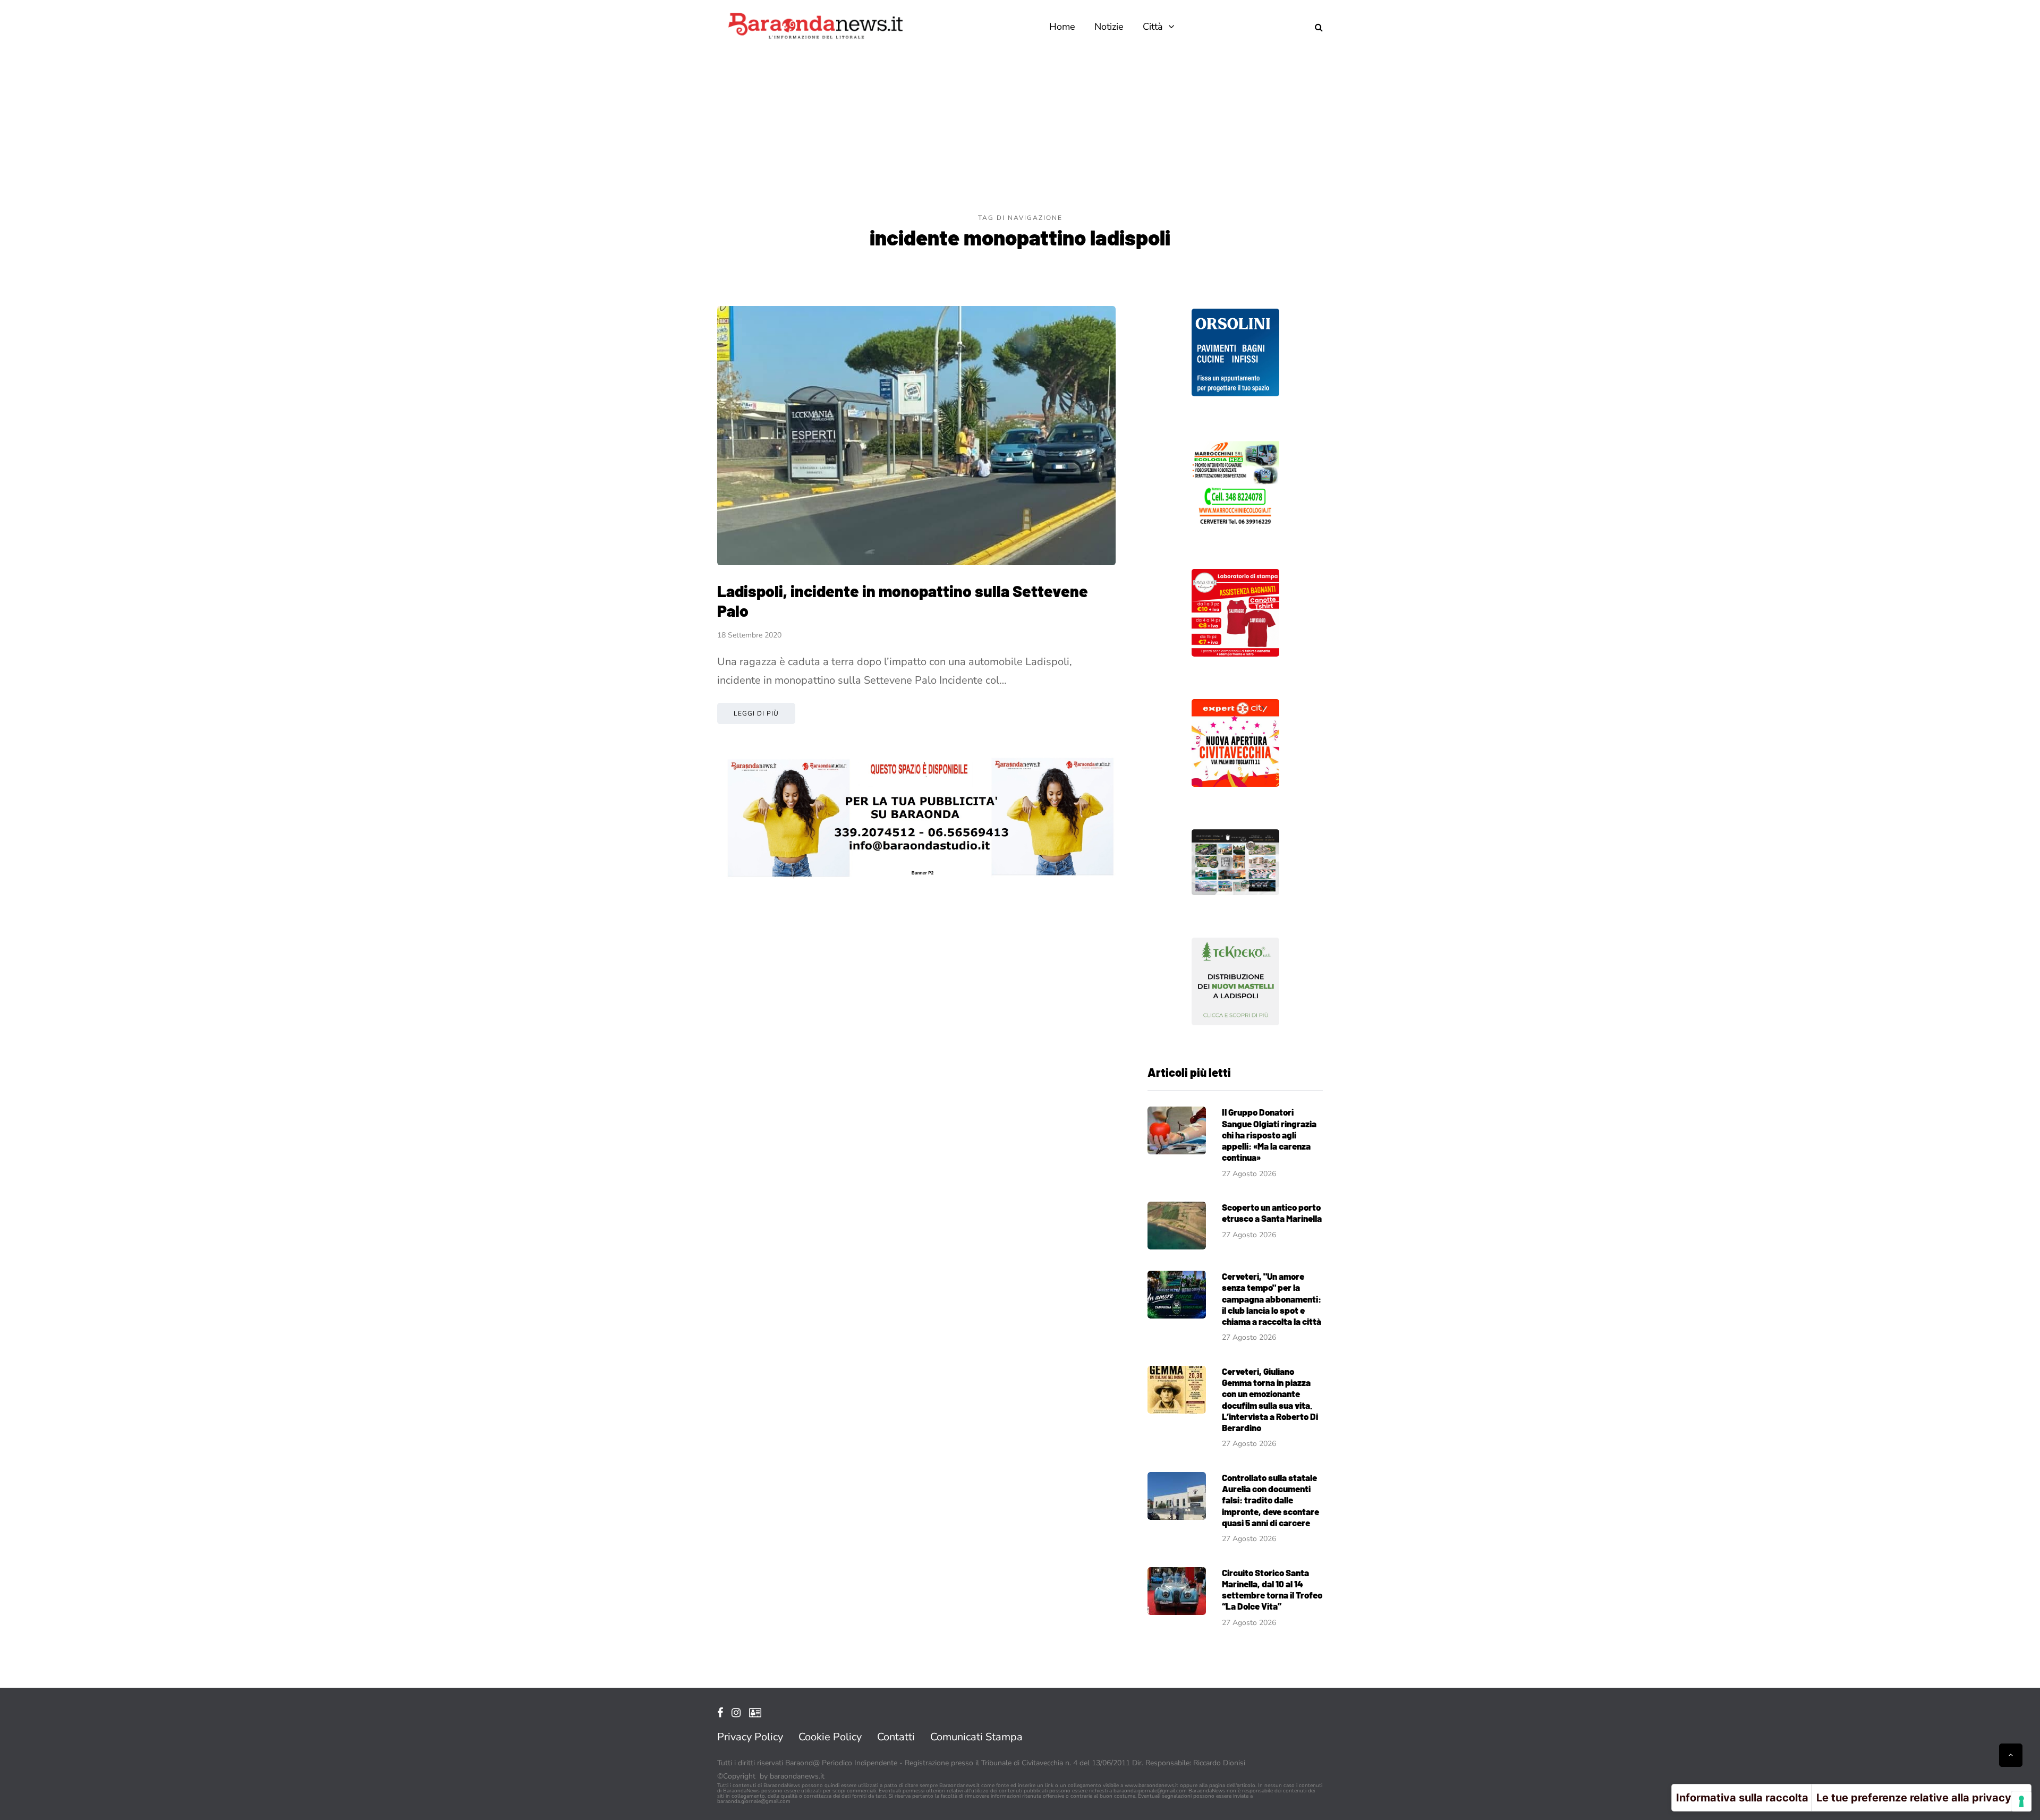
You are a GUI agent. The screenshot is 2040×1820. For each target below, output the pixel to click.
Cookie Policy (830, 1737)
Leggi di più (756, 713)
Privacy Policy (750, 1737)
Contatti (896, 1737)
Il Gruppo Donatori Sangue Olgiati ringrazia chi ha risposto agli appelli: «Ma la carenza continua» (1269, 1134)
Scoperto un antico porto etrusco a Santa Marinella (1272, 1213)
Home (1062, 27)
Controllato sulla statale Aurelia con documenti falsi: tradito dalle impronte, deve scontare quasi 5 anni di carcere (1270, 1500)
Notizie (1109, 27)
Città (1153, 27)
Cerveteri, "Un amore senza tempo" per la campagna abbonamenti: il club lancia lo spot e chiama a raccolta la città (1272, 1299)
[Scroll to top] (2011, 1755)
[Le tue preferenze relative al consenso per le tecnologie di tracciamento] (2021, 1801)
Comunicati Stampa (976, 1737)
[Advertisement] (1020, 133)
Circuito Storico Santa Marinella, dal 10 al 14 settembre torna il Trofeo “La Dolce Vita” (1272, 1589)
